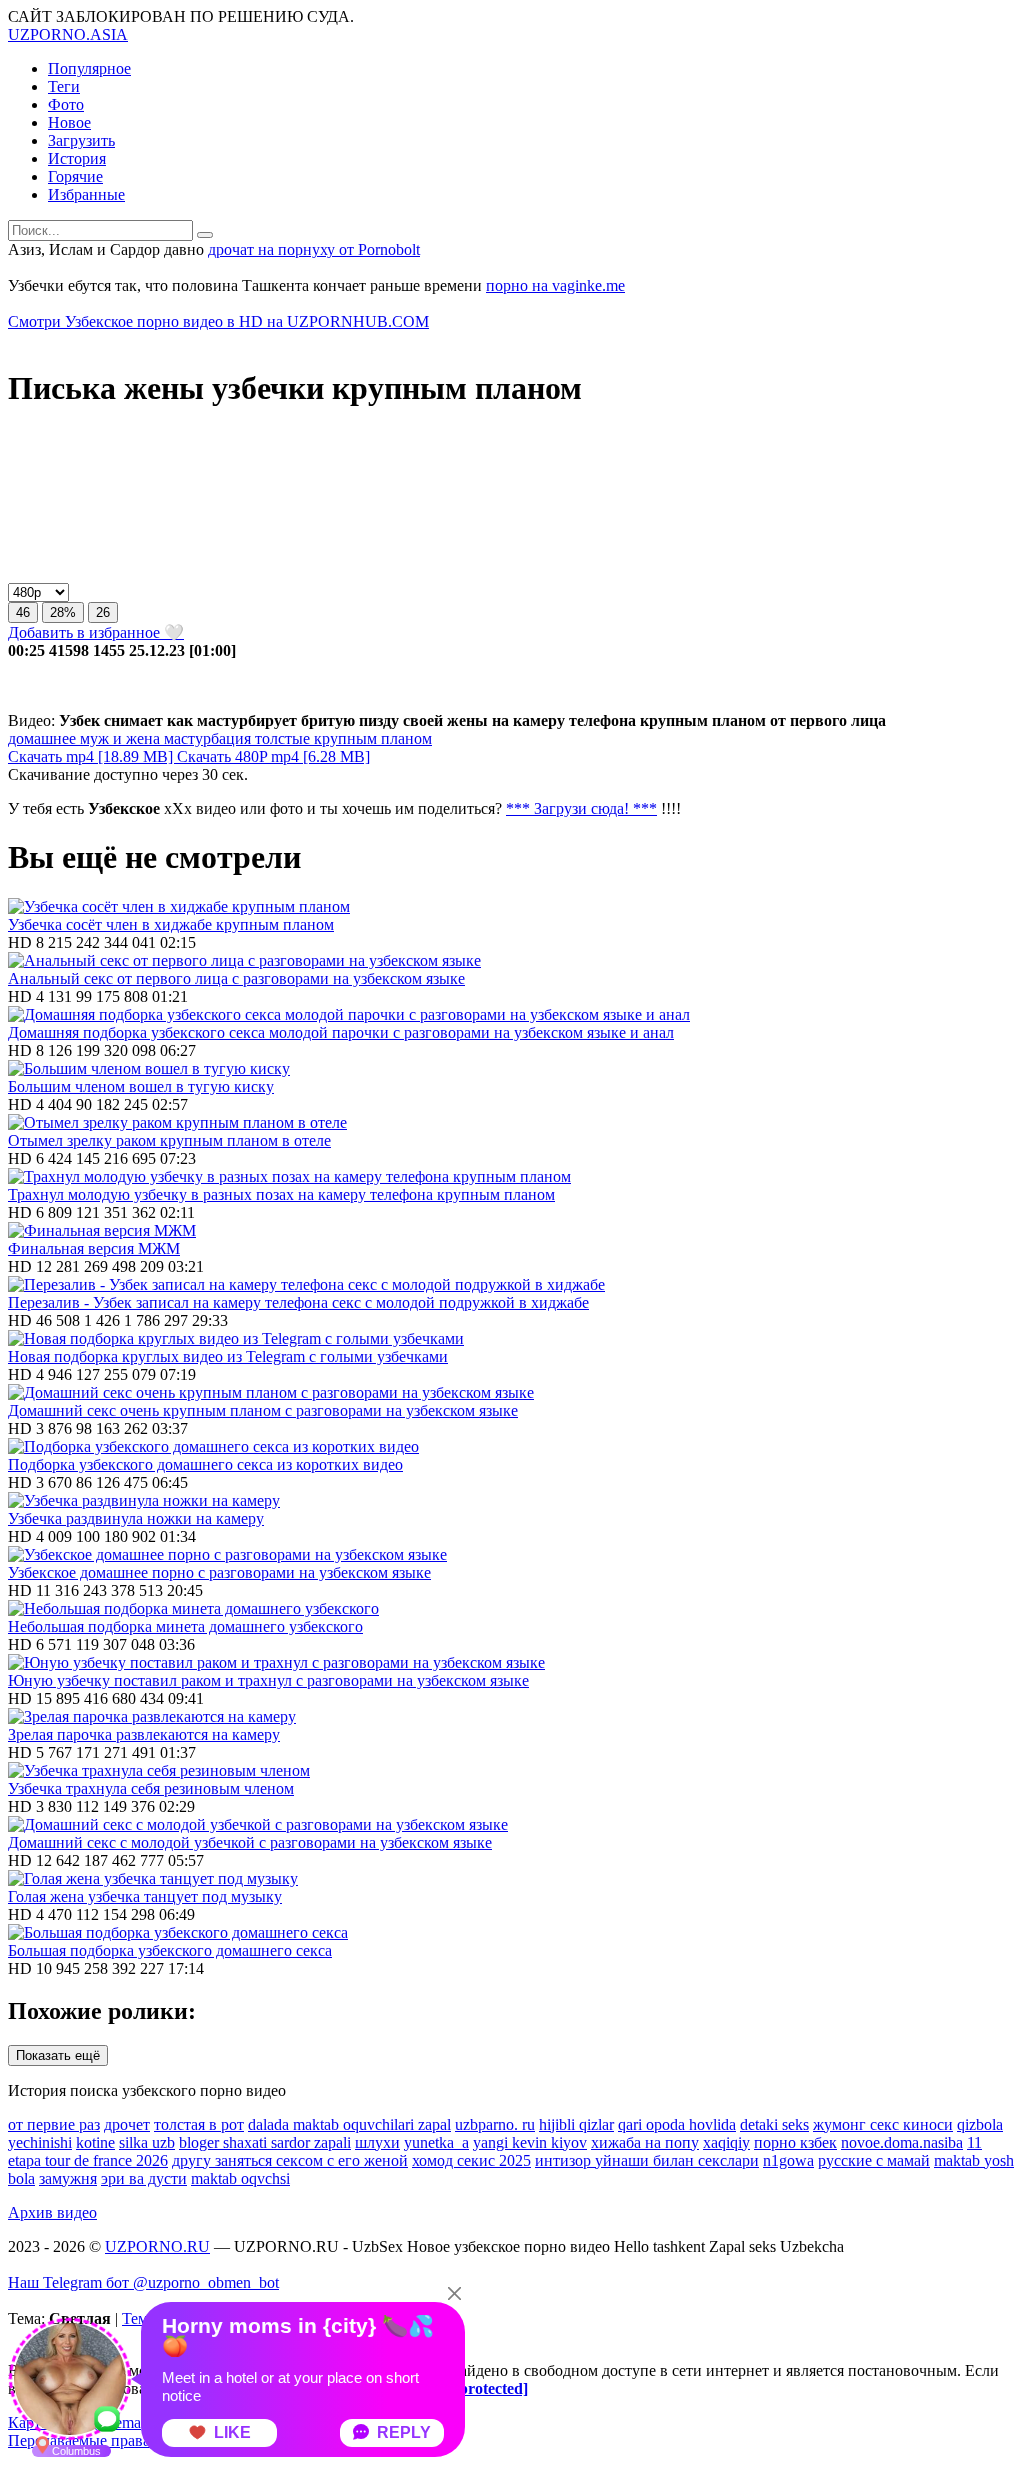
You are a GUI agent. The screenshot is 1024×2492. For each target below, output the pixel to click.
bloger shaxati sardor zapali (265, 2142)
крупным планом (371, 738)
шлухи (377, 2142)
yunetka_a (436, 2142)
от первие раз (54, 2124)
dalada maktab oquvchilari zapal (349, 2124)
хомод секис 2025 (471, 2160)
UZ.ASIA (68, 34)
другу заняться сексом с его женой (290, 2160)
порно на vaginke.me (555, 285)
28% (63, 612)
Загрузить (81, 140)
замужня (68, 2178)
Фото (66, 104)
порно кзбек (795, 2142)
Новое (69, 122)
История (77, 158)
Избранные (86, 194)
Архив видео (52, 2212)
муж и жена (118, 738)
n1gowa (788, 2160)
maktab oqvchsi (240, 2178)
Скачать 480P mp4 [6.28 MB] (273, 756)
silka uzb (147, 2142)
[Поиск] (205, 235)
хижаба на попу (645, 2142)
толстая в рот (199, 2124)
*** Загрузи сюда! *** (581, 808)
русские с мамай (874, 2160)
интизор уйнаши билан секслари (647, 2160)
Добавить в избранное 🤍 (96, 632)
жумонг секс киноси (883, 2124)
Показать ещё (58, 2055)
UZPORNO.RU (157, 2246)
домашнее (42, 738)
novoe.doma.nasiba (902, 2142)
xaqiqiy (726, 2142)
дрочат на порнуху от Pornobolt (314, 249)
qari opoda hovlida (677, 2124)
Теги (64, 86)
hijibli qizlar (576, 2124)
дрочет (127, 2124)
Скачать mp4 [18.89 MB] (92, 756)
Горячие (75, 176)
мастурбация (205, 738)
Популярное (89, 68)
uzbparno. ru (495, 2124)
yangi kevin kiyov (530, 2142)
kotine (95, 2142)
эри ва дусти (144, 2178)
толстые (280, 738)
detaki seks (774, 2124)
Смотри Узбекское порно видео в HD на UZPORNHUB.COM (218, 321)
